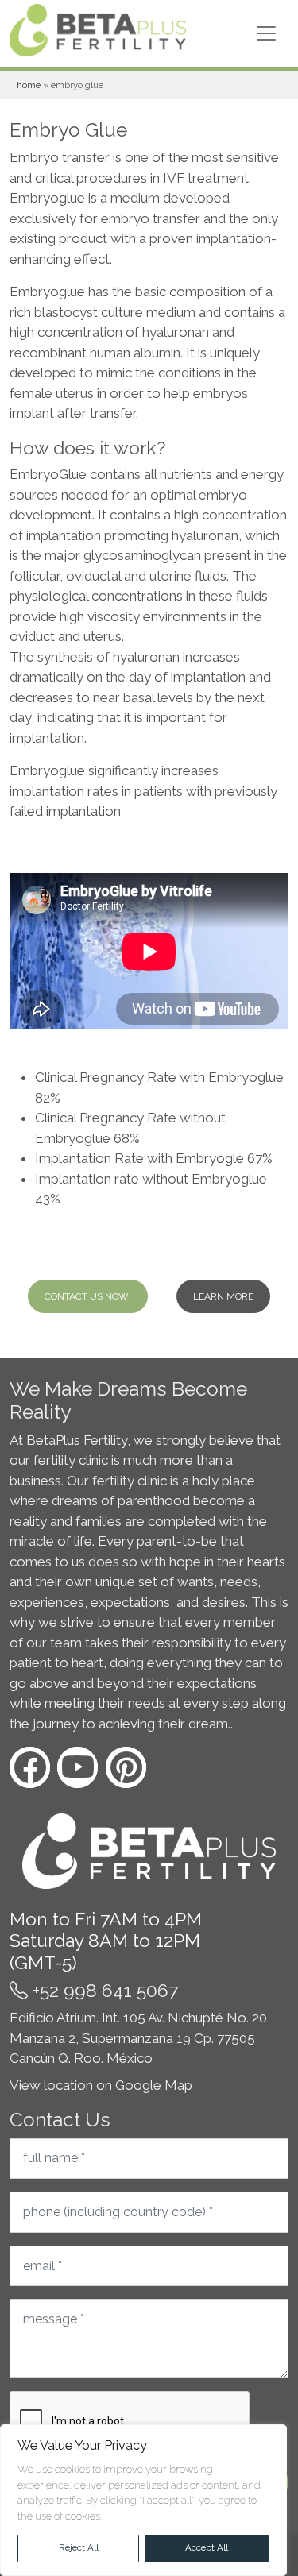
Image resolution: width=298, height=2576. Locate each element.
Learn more (223, 1296)
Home (29, 85)
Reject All (79, 2547)
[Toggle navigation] (266, 33)
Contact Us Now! (88, 1296)
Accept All (207, 2547)
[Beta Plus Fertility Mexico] (98, 33)
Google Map (154, 2085)
